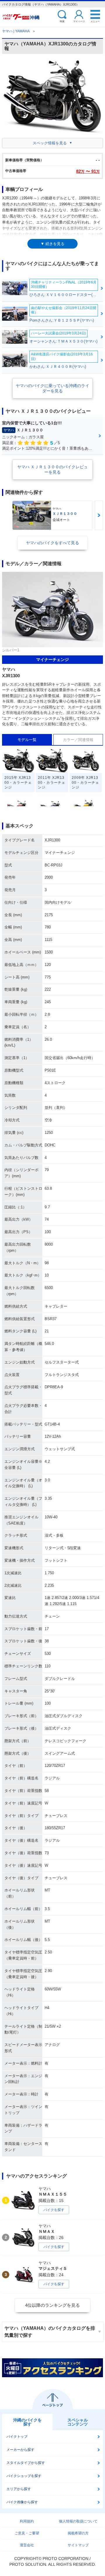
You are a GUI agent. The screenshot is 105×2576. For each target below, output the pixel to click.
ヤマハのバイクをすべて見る (52, 543)
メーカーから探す (20, 2450)
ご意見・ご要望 (27, 2533)
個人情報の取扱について (78, 2521)
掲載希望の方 (78, 2533)
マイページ (79, 21)
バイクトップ (17, 2437)
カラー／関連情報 (78, 740)
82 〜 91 (88, 171)
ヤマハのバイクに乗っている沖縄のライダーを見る (52, 388)
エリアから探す (19, 2489)
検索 (62, 21)
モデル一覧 (27, 740)
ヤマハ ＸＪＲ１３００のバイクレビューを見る (52, 469)
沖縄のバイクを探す (27, 2422)
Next (99, 515)
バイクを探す (54, 2210)
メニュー (95, 21)
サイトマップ (78, 2545)
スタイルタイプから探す (26, 2463)
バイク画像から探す (22, 2502)
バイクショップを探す (24, 2476)
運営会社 (27, 2545)
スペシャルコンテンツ (78, 2422)
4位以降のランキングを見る (52, 2305)
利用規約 (27, 2521)
